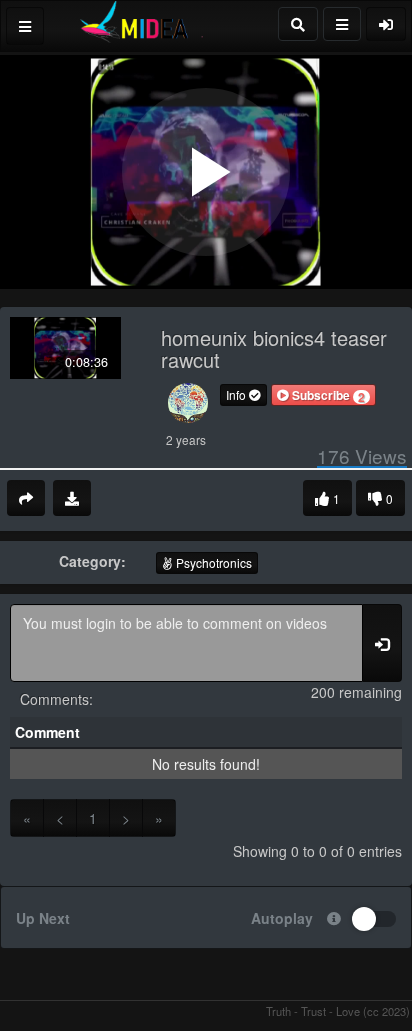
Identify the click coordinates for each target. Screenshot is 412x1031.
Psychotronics (212, 562)
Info (237, 394)
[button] (323, 395)
